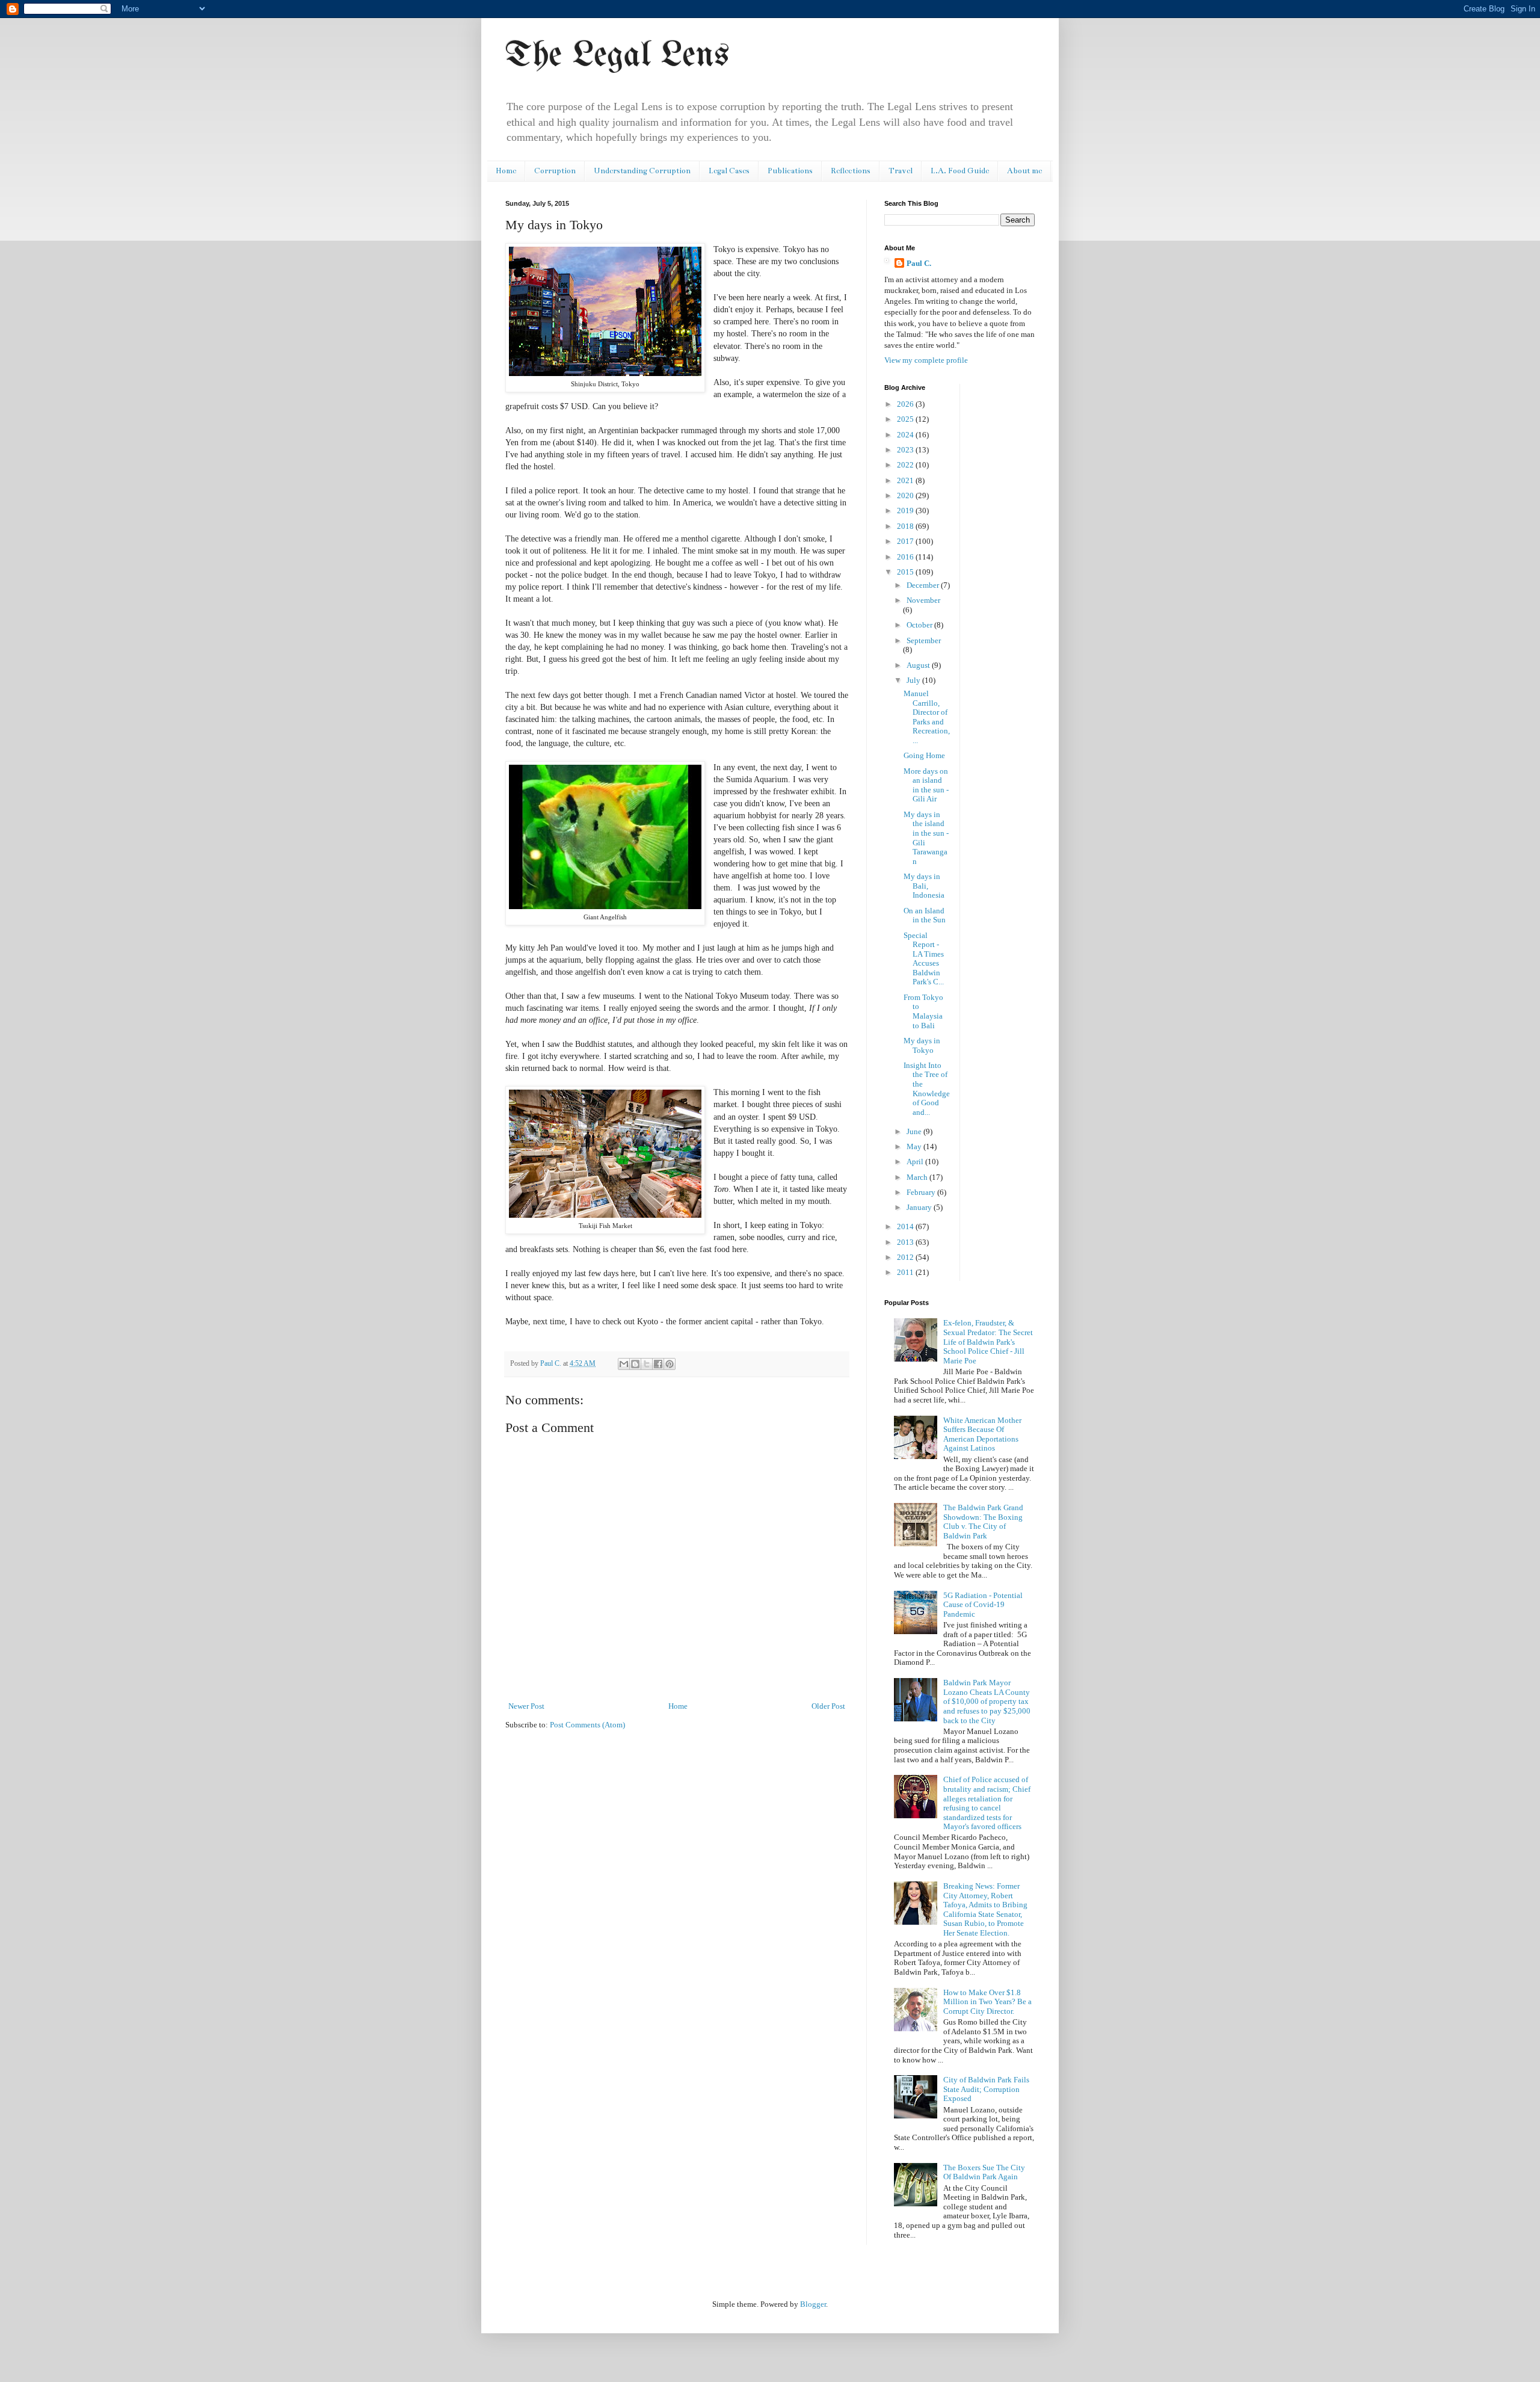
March (918, 1177)
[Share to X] (647, 1364)
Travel (901, 171)
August (919, 665)
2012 (906, 1257)
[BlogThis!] (635, 1364)
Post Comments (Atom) (587, 1725)
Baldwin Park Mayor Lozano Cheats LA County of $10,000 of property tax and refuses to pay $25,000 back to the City (987, 1701)
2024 (906, 435)
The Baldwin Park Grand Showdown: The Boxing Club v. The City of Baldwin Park (983, 1522)
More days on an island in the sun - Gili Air (926, 785)
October (920, 625)
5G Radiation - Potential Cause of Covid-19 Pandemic (983, 1605)
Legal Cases (729, 171)
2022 (906, 465)
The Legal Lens (617, 56)
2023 (906, 450)
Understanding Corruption (642, 171)
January (920, 1207)
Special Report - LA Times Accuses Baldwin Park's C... (924, 959)
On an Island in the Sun (925, 915)
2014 (906, 1226)
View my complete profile (926, 360)
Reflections (851, 171)
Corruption (555, 171)
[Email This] (624, 1364)
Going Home (924, 755)
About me (1024, 171)
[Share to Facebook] (658, 1364)
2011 (906, 1272)
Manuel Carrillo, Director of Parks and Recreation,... (927, 717)
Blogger (813, 2304)
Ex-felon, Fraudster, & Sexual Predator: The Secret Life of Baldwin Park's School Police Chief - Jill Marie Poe (988, 1341)
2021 (906, 480)
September (924, 640)
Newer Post (526, 1706)
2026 (906, 404)
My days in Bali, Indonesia (924, 886)
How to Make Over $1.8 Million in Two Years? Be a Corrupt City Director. (987, 2002)
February (922, 1192)
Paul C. (919, 263)
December (924, 585)
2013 (906, 1242)
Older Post (828, 1706)
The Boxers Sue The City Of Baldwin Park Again (984, 2172)
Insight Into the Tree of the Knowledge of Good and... (927, 1089)
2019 (906, 511)
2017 (906, 541)
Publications (790, 171)
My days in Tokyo (922, 1045)
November (923, 600)
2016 (906, 557)
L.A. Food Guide (960, 171)
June (915, 1131)
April (916, 1162)
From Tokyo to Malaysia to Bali (923, 1011)
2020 (906, 495)
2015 (906, 572)
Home (506, 171)
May (915, 1146)
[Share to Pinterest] (670, 1364)
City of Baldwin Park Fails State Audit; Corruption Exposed (986, 2089)
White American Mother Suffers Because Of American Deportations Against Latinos (982, 1434)
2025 (906, 419)
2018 (906, 526)
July (914, 680)
